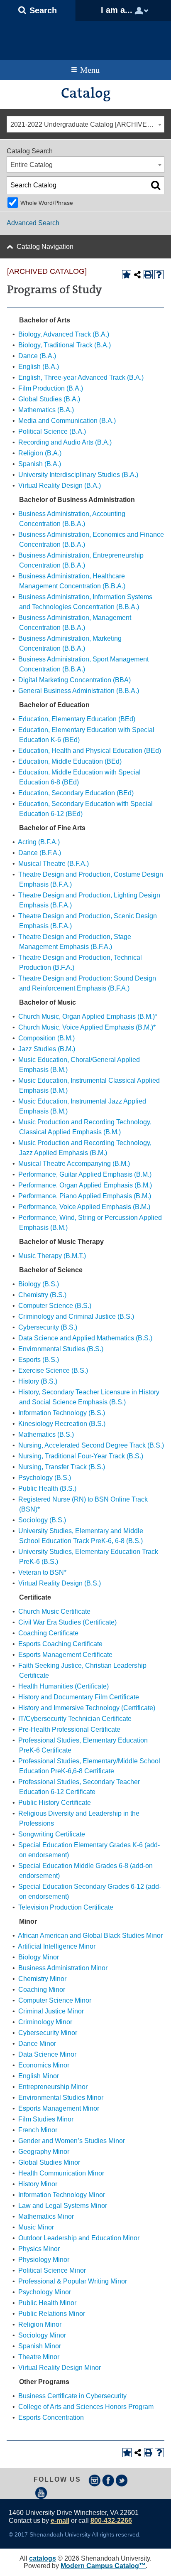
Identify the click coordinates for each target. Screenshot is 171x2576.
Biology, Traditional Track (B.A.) (65, 345)
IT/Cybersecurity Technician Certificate (75, 1719)
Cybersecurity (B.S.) (48, 1327)
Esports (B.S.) (39, 1360)
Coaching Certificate (48, 1633)
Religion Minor (40, 2324)
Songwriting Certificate (52, 1834)
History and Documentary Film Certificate (79, 1697)
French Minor (38, 2130)
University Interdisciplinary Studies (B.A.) (78, 475)
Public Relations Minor (52, 2314)
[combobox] (85, 124)
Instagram (95, 2480)
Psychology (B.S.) (45, 1478)
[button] (38, 10)
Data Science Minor (47, 2054)
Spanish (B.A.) (40, 464)
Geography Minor (44, 2152)
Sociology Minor (42, 2335)
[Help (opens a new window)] (159, 275)
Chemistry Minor (42, 1979)
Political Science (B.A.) (52, 431)
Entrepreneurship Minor (53, 2087)
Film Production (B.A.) (51, 388)
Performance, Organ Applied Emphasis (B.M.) (85, 1185)
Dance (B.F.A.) (40, 853)
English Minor (39, 2076)
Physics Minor (39, 2249)
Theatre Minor (39, 2357)
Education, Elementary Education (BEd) (77, 719)
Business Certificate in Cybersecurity (72, 2396)
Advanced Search (33, 223)
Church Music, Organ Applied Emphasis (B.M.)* (88, 1016)
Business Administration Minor (63, 1968)
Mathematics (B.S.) (46, 1434)
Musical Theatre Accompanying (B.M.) (74, 1164)
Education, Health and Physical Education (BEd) (90, 751)
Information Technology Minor (62, 2195)
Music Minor (36, 2227)
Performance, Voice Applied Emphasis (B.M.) (84, 1207)
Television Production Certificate (66, 1907)
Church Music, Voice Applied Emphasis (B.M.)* (87, 1027)
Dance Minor (37, 2044)
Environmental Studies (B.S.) (61, 1349)
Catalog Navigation (45, 247)
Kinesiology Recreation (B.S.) (62, 1424)
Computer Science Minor (55, 2000)
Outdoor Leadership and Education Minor (79, 2238)
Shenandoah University (85, 38)
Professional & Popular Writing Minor (73, 2281)
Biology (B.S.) (39, 1284)
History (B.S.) (38, 1381)
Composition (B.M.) (46, 1038)
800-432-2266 (111, 2521)
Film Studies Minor (46, 2119)
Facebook (108, 2480)
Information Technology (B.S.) (62, 1413)
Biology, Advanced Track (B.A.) (64, 334)
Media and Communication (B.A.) (67, 421)
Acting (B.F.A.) (39, 842)
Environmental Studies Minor (61, 2098)
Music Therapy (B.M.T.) (52, 1256)
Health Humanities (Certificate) (64, 1686)
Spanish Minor (40, 2346)
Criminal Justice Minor (51, 2011)
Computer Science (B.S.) (55, 1306)
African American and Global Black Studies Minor (90, 1936)
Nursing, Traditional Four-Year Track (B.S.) (81, 1456)
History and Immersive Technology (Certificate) (87, 1708)
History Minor (38, 2184)
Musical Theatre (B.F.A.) (54, 864)
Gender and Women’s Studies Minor (72, 2141)
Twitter (122, 2480)
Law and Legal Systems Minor (63, 2206)
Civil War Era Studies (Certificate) (67, 1622)
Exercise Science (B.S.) (53, 1370)
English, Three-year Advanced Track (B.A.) (81, 377)
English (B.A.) (39, 367)
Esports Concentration (51, 2417)
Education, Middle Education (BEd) (70, 761)
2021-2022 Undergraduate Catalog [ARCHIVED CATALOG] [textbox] (87, 124)
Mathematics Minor (46, 2216)
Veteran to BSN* (42, 1572)
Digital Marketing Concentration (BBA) (75, 680)
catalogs (43, 2558)
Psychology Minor (45, 2292)
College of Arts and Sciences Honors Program (86, 2407)
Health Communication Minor (61, 2173)
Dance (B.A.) (37, 356)
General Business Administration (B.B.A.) (79, 691)
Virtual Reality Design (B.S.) (60, 1583)
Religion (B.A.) (40, 453)
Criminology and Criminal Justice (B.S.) (76, 1316)
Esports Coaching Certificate (60, 1644)
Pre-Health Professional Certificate (69, 1729)
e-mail (60, 2521)
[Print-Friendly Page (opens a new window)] (148, 275)
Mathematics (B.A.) (46, 410)
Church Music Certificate (54, 1611)
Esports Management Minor (59, 2108)
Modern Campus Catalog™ (103, 2566)
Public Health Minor (47, 2303)
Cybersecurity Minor (48, 2033)
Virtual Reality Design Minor (60, 2368)
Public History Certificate (55, 1803)
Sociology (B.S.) (42, 1520)
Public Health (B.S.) (47, 1488)
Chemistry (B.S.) (42, 1295)
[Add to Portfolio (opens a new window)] (127, 275)
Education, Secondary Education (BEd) (76, 793)
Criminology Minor (45, 2022)
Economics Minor (44, 2065)
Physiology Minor (44, 2260)
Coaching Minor (42, 1990)
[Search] (156, 185)
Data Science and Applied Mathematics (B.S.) (85, 1338)
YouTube (41, 2493)
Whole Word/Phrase (47, 203)
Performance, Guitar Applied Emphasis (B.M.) (85, 1174)
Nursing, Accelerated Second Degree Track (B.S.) (91, 1445)
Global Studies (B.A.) (49, 399)
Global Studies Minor (49, 2162)
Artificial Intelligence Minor (57, 1946)
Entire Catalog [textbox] (32, 165)
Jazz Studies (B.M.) (47, 1049)
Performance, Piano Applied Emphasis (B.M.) (85, 1196)
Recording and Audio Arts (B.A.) (65, 442)
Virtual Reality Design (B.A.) (60, 485)
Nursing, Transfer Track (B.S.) (62, 1467)
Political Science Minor (52, 2270)
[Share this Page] (137, 275)
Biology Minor (39, 1957)
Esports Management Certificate (65, 1655)
